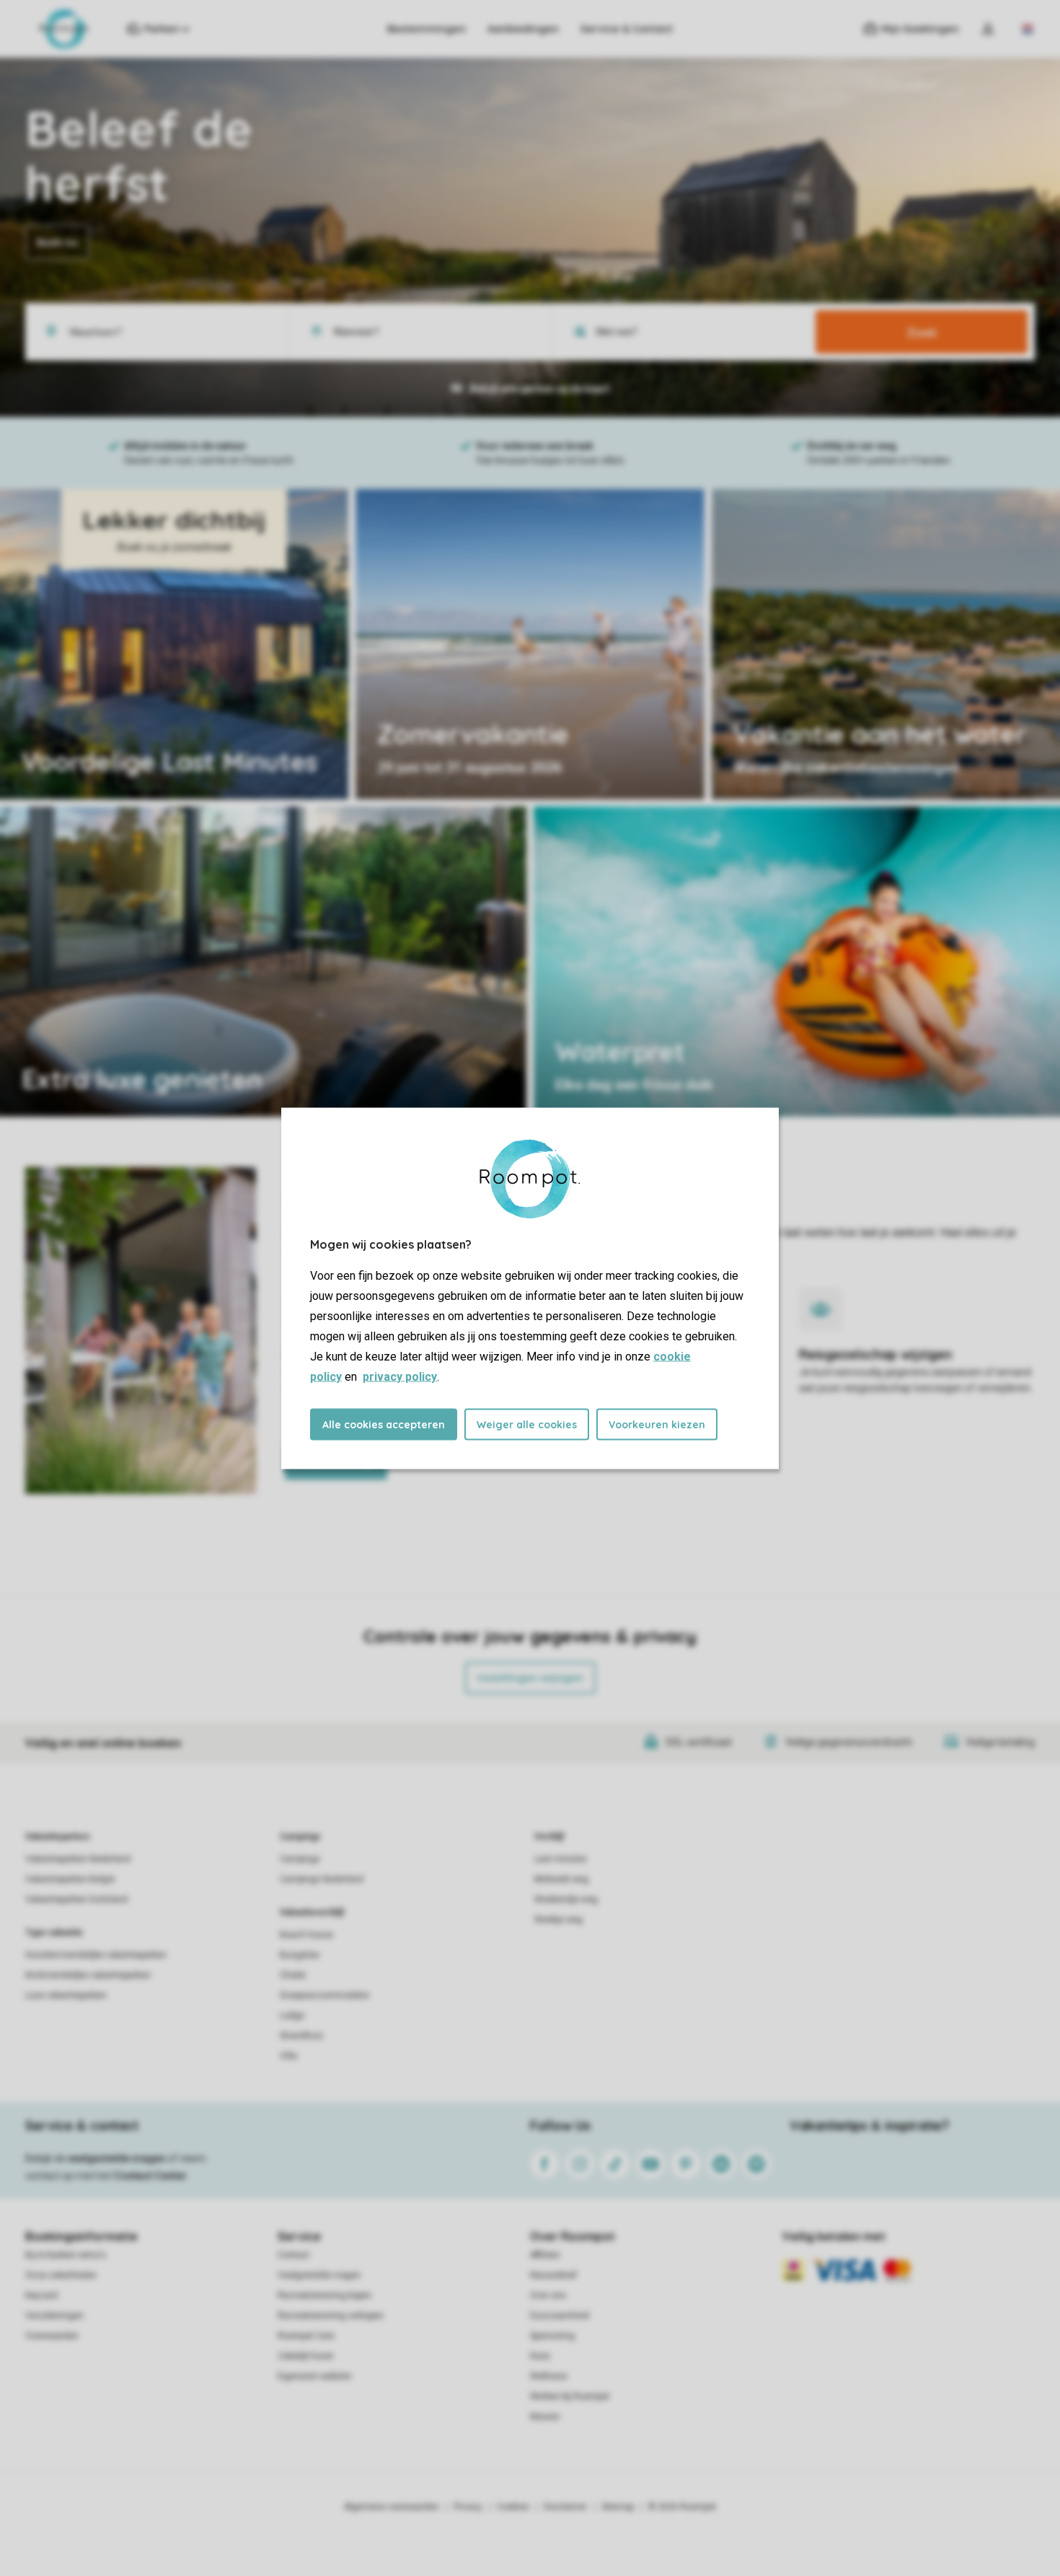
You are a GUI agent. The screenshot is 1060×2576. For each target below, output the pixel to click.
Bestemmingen (427, 29)
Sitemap (618, 2507)
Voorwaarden (52, 2336)
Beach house (306, 1935)
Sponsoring (552, 2336)
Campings (300, 1837)
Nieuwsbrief (553, 2275)
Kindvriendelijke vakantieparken (88, 1975)
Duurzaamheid (560, 2316)
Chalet (293, 1975)
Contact (293, 2255)
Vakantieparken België (70, 1879)
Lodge (292, 2015)
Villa (288, 2056)
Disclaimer (565, 2507)
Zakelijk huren (306, 2356)
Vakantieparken (57, 1837)
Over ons (548, 2295)
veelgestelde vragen (116, 2158)
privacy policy (400, 1376)
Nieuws (545, 2417)
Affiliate (545, 2255)
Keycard (41, 2295)
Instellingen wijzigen (530, 1678)
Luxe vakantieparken (66, 1995)
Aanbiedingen (523, 29)
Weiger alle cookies (527, 1424)
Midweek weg (561, 1879)
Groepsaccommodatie (324, 1995)
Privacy (468, 2507)
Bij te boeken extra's (66, 2255)
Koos (540, 2356)
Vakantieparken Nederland (78, 1859)
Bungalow (300, 1955)
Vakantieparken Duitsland (76, 1899)
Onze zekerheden (61, 2275)
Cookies (513, 2507)
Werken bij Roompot (570, 2396)
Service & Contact (627, 29)
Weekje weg (558, 1920)
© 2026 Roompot (682, 2507)
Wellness (549, 2376)
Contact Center (150, 2176)
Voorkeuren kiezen (657, 1424)
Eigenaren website (314, 2376)
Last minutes (561, 1859)
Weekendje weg (566, 1899)
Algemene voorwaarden (392, 2507)
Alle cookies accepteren (384, 1424)
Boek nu (57, 242)
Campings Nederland (322, 1879)
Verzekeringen (54, 2316)
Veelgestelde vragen (319, 2275)
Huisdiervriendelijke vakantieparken (96, 1955)
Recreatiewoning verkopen (331, 2316)
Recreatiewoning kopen (324, 2295)
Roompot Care (306, 2336)
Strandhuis (301, 2036)
